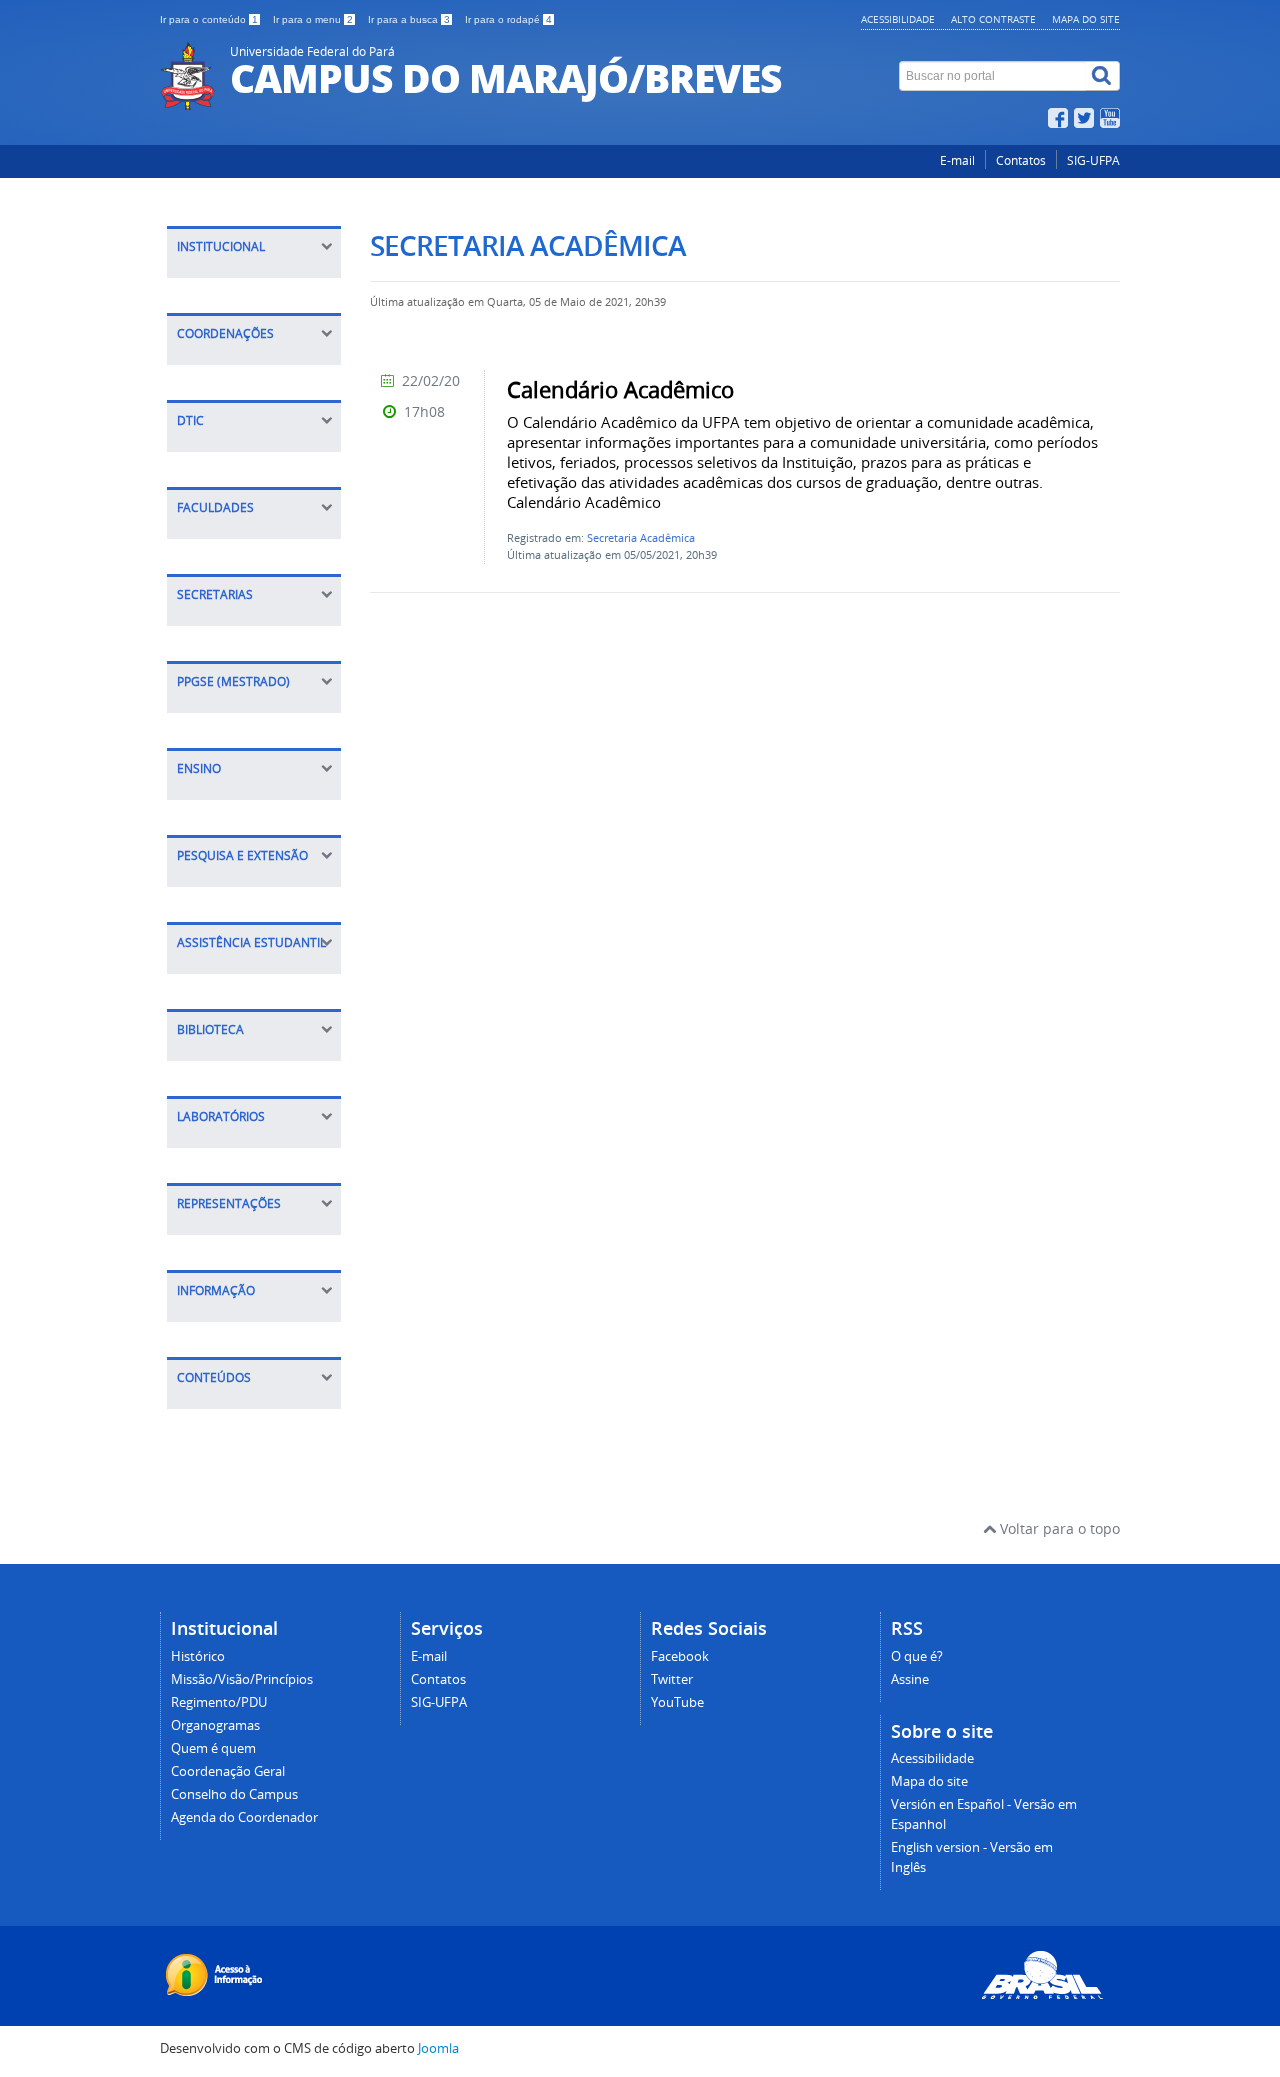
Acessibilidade (898, 19)
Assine (910, 1679)
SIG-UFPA (1093, 160)
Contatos (1021, 160)
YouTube (677, 1702)
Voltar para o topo (1058, 1528)
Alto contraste (993, 19)
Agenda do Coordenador (244, 1817)
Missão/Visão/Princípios (242, 1679)
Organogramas (215, 1725)
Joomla (438, 2048)
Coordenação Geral (228, 1771)
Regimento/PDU (219, 1702)
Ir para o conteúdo (209, 19)
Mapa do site (1086, 19)
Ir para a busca (409, 19)
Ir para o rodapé (508, 19)
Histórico (198, 1656)
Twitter (672, 1679)
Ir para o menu (313, 19)
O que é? (917, 1656)
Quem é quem (213, 1748)
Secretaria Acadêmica (641, 537)
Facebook (680, 1656)
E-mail (957, 160)
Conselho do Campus (234, 1794)
